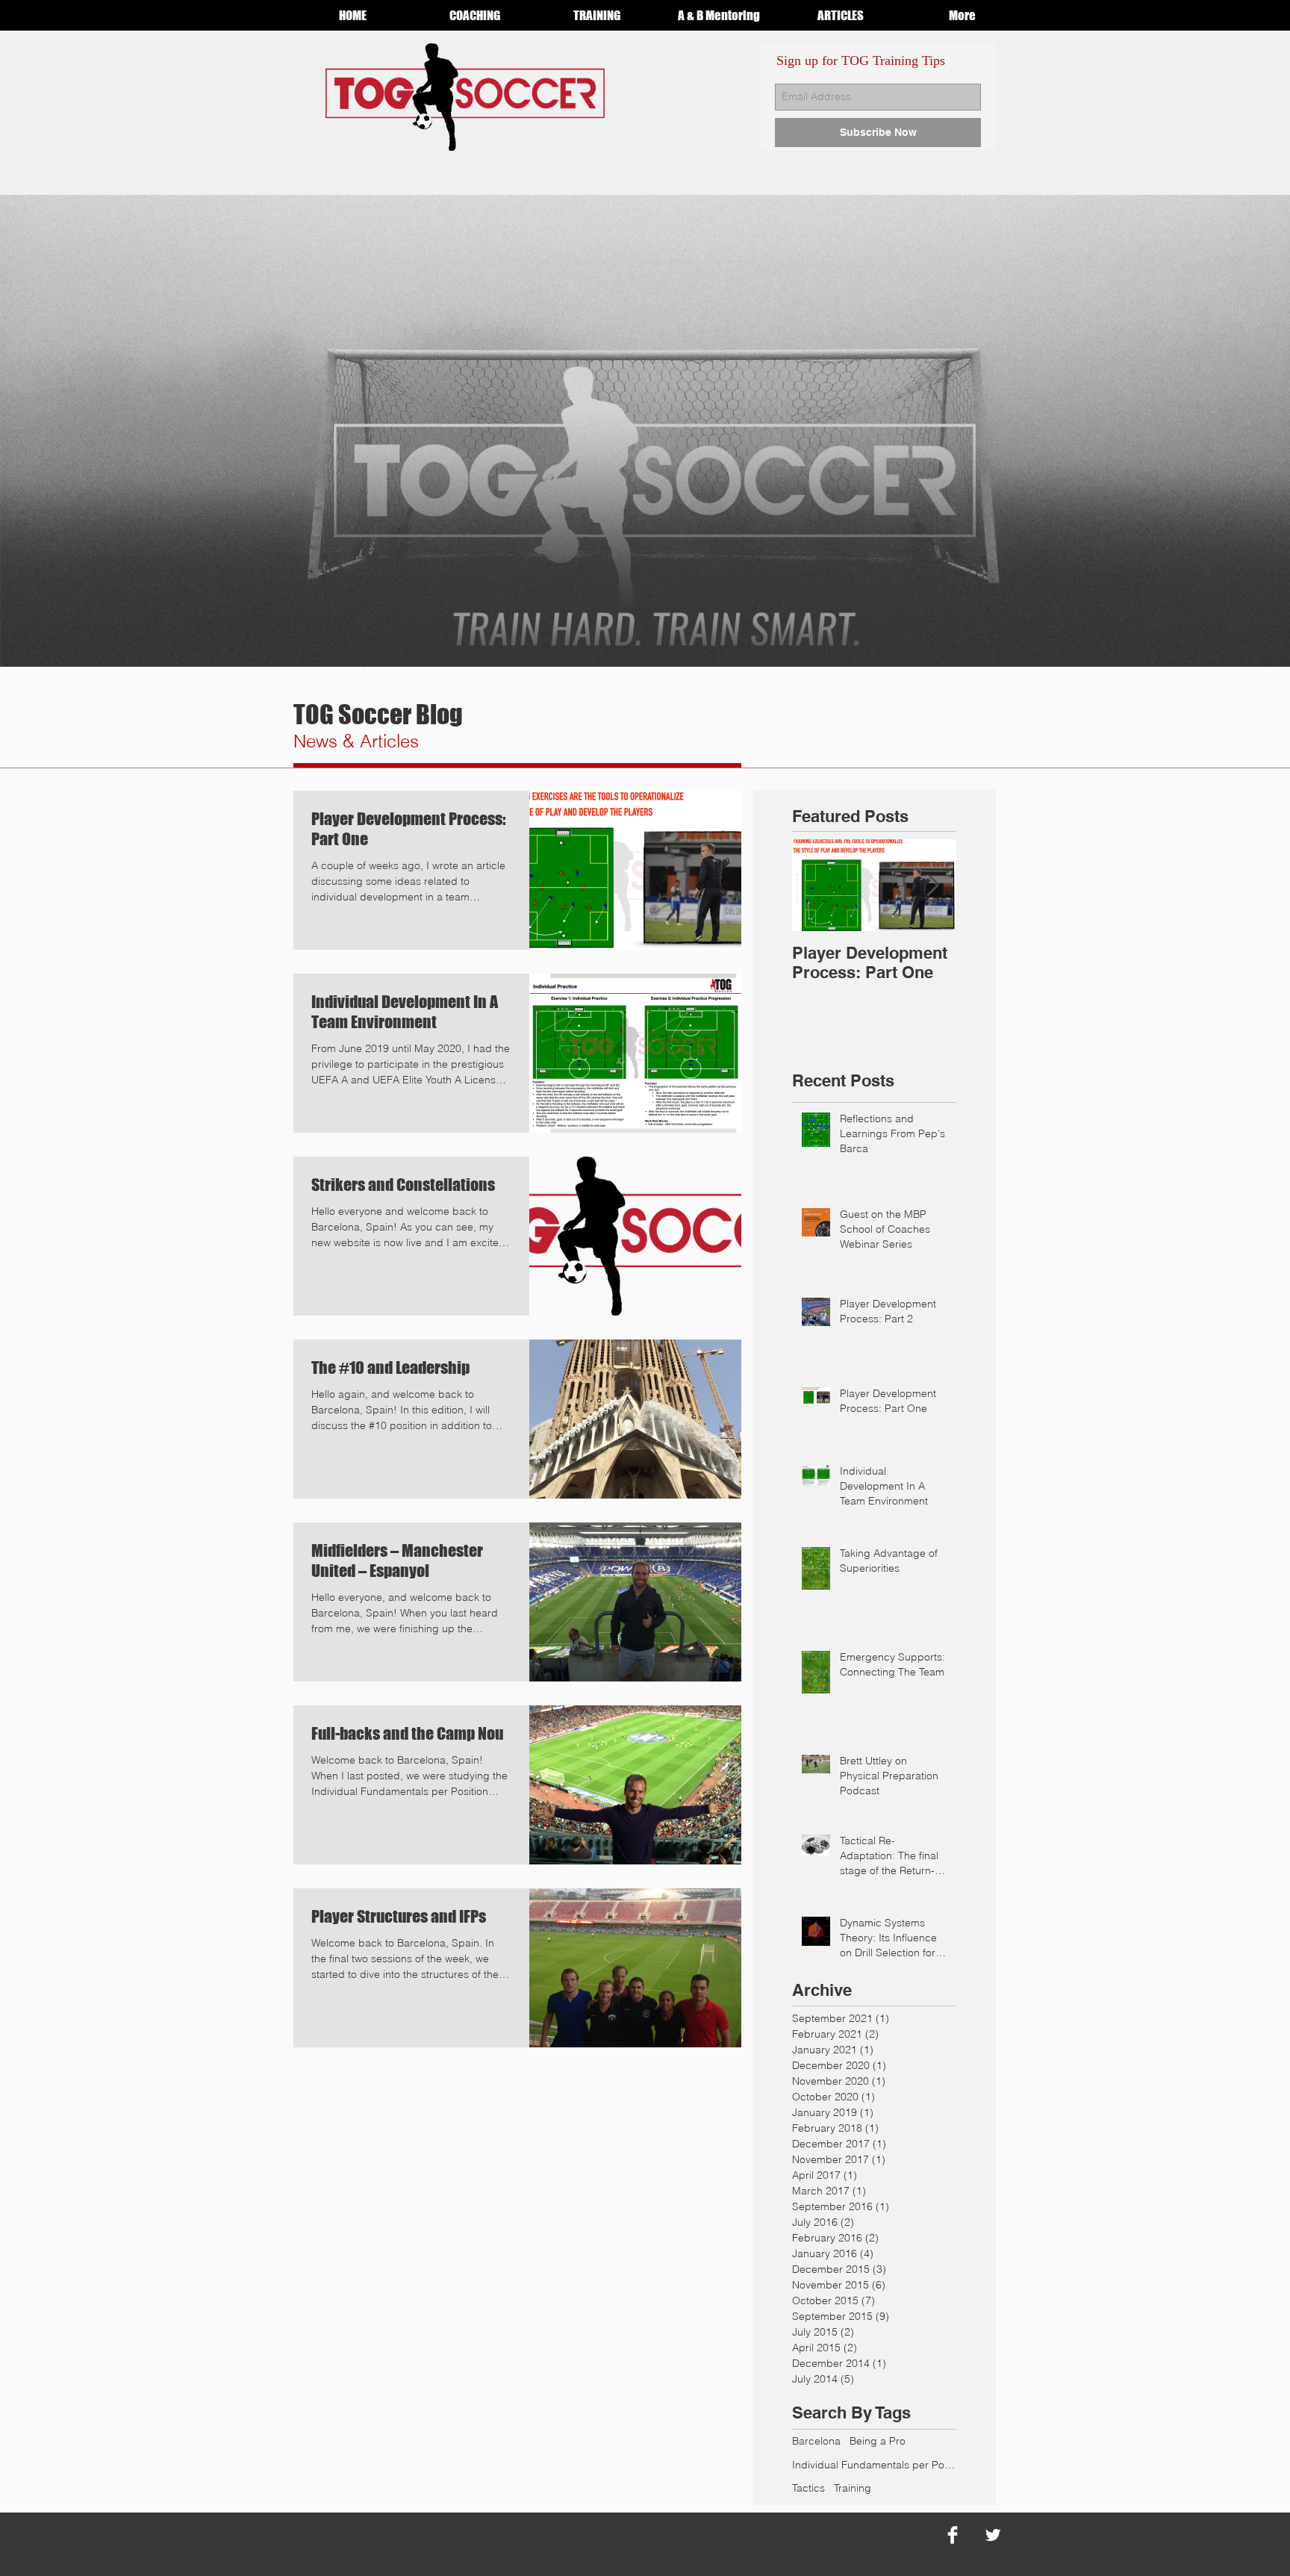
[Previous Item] (816, 885)
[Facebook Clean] (953, 2535)
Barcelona (816, 2441)
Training (853, 2488)
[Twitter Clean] (993, 2535)
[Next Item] (932, 885)
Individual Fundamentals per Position (874, 2465)
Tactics (808, 2488)
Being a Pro (878, 2441)
